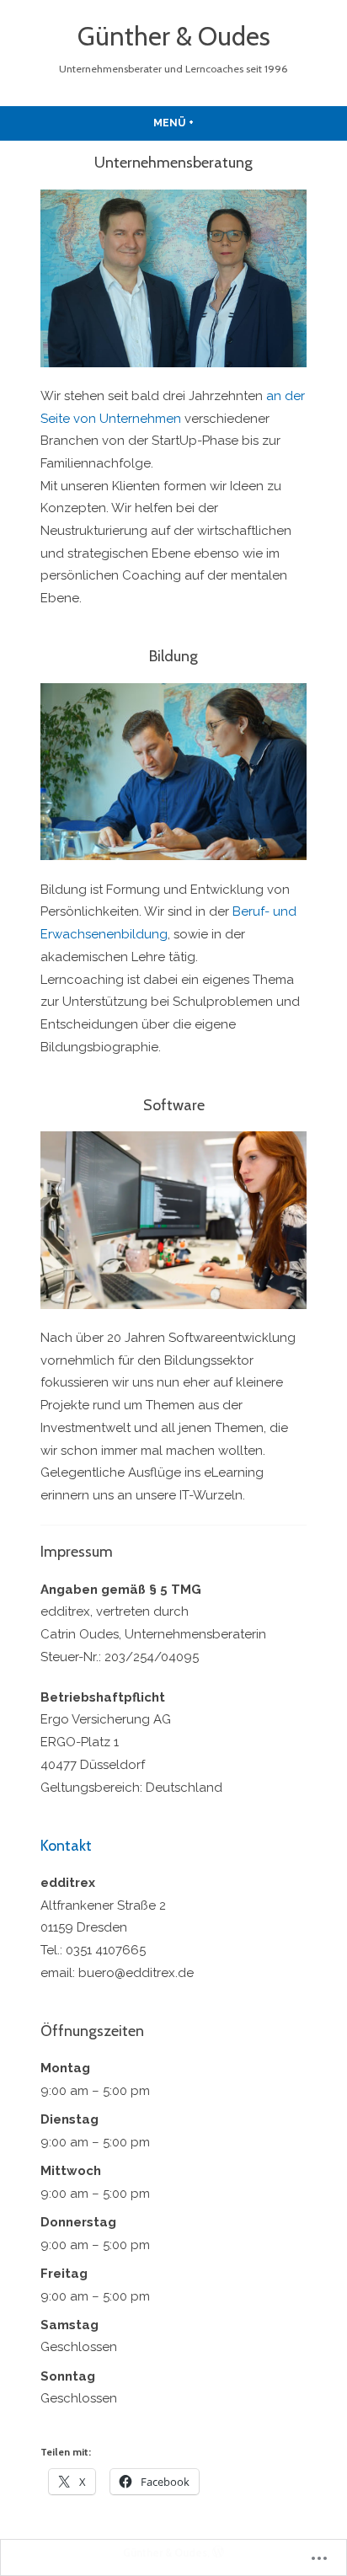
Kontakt (66, 1846)
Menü (213, 123)
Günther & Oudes (174, 36)
